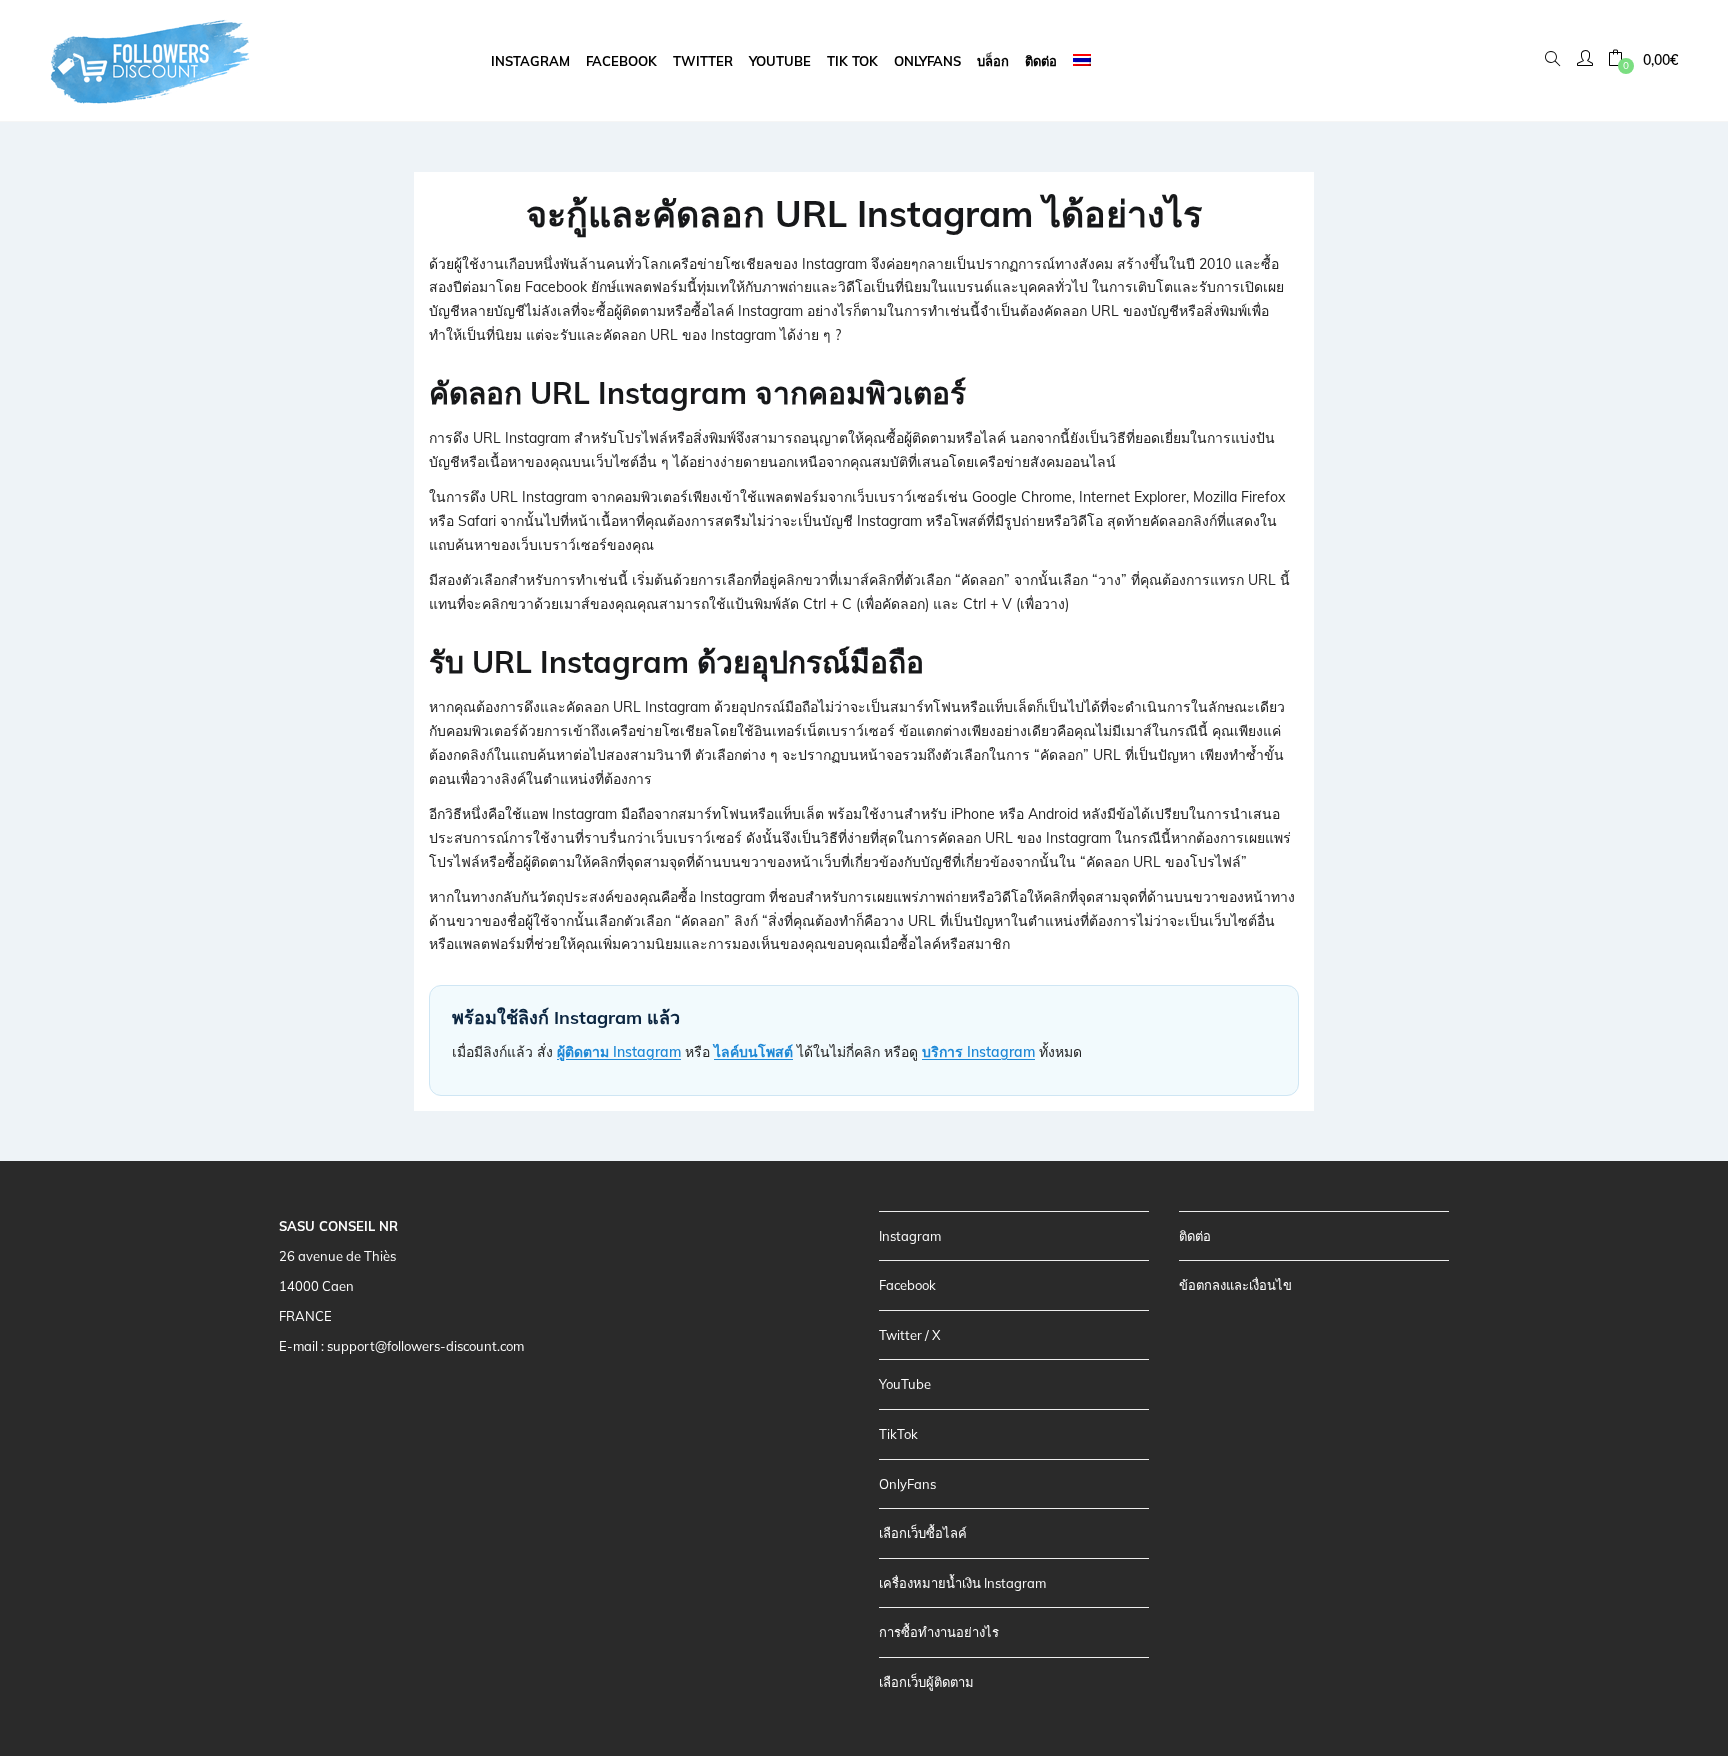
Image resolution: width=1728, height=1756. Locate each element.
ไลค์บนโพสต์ (753, 1052)
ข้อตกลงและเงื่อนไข (1235, 1285)
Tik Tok (852, 61)
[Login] (1587, 60)
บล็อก (993, 61)
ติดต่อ (1041, 61)
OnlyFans (907, 1484)
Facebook (621, 61)
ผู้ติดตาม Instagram (619, 1052)
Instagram (530, 61)
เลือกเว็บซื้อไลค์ (923, 1533)
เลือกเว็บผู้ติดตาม (926, 1682)
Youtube (780, 61)
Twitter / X (909, 1335)
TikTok (898, 1434)
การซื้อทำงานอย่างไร (939, 1632)
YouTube (905, 1384)
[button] (1643, 60)
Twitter (703, 61)
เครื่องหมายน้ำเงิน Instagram (962, 1583)
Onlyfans (927, 61)
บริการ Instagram (978, 1052)
